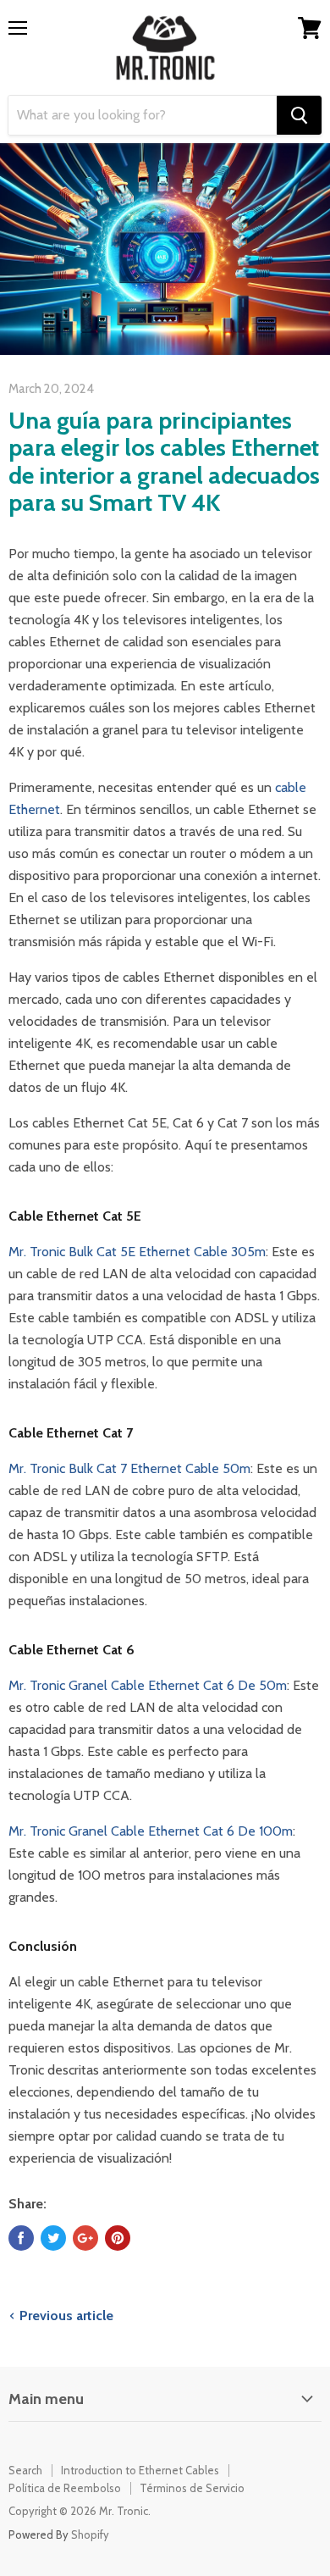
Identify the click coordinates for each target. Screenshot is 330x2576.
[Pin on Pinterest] (118, 2238)
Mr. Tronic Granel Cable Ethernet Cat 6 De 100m (151, 1831)
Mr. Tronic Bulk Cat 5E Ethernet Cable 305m (137, 1252)
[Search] (299, 115)
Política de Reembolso (65, 2488)
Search (25, 2470)
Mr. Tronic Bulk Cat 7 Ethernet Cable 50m (129, 1468)
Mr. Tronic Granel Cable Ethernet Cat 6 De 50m (148, 1685)
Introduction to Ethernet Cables (140, 2470)
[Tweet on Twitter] (53, 2238)
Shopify (90, 2534)
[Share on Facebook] (21, 2238)
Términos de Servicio (192, 2488)
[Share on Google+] (85, 2238)
